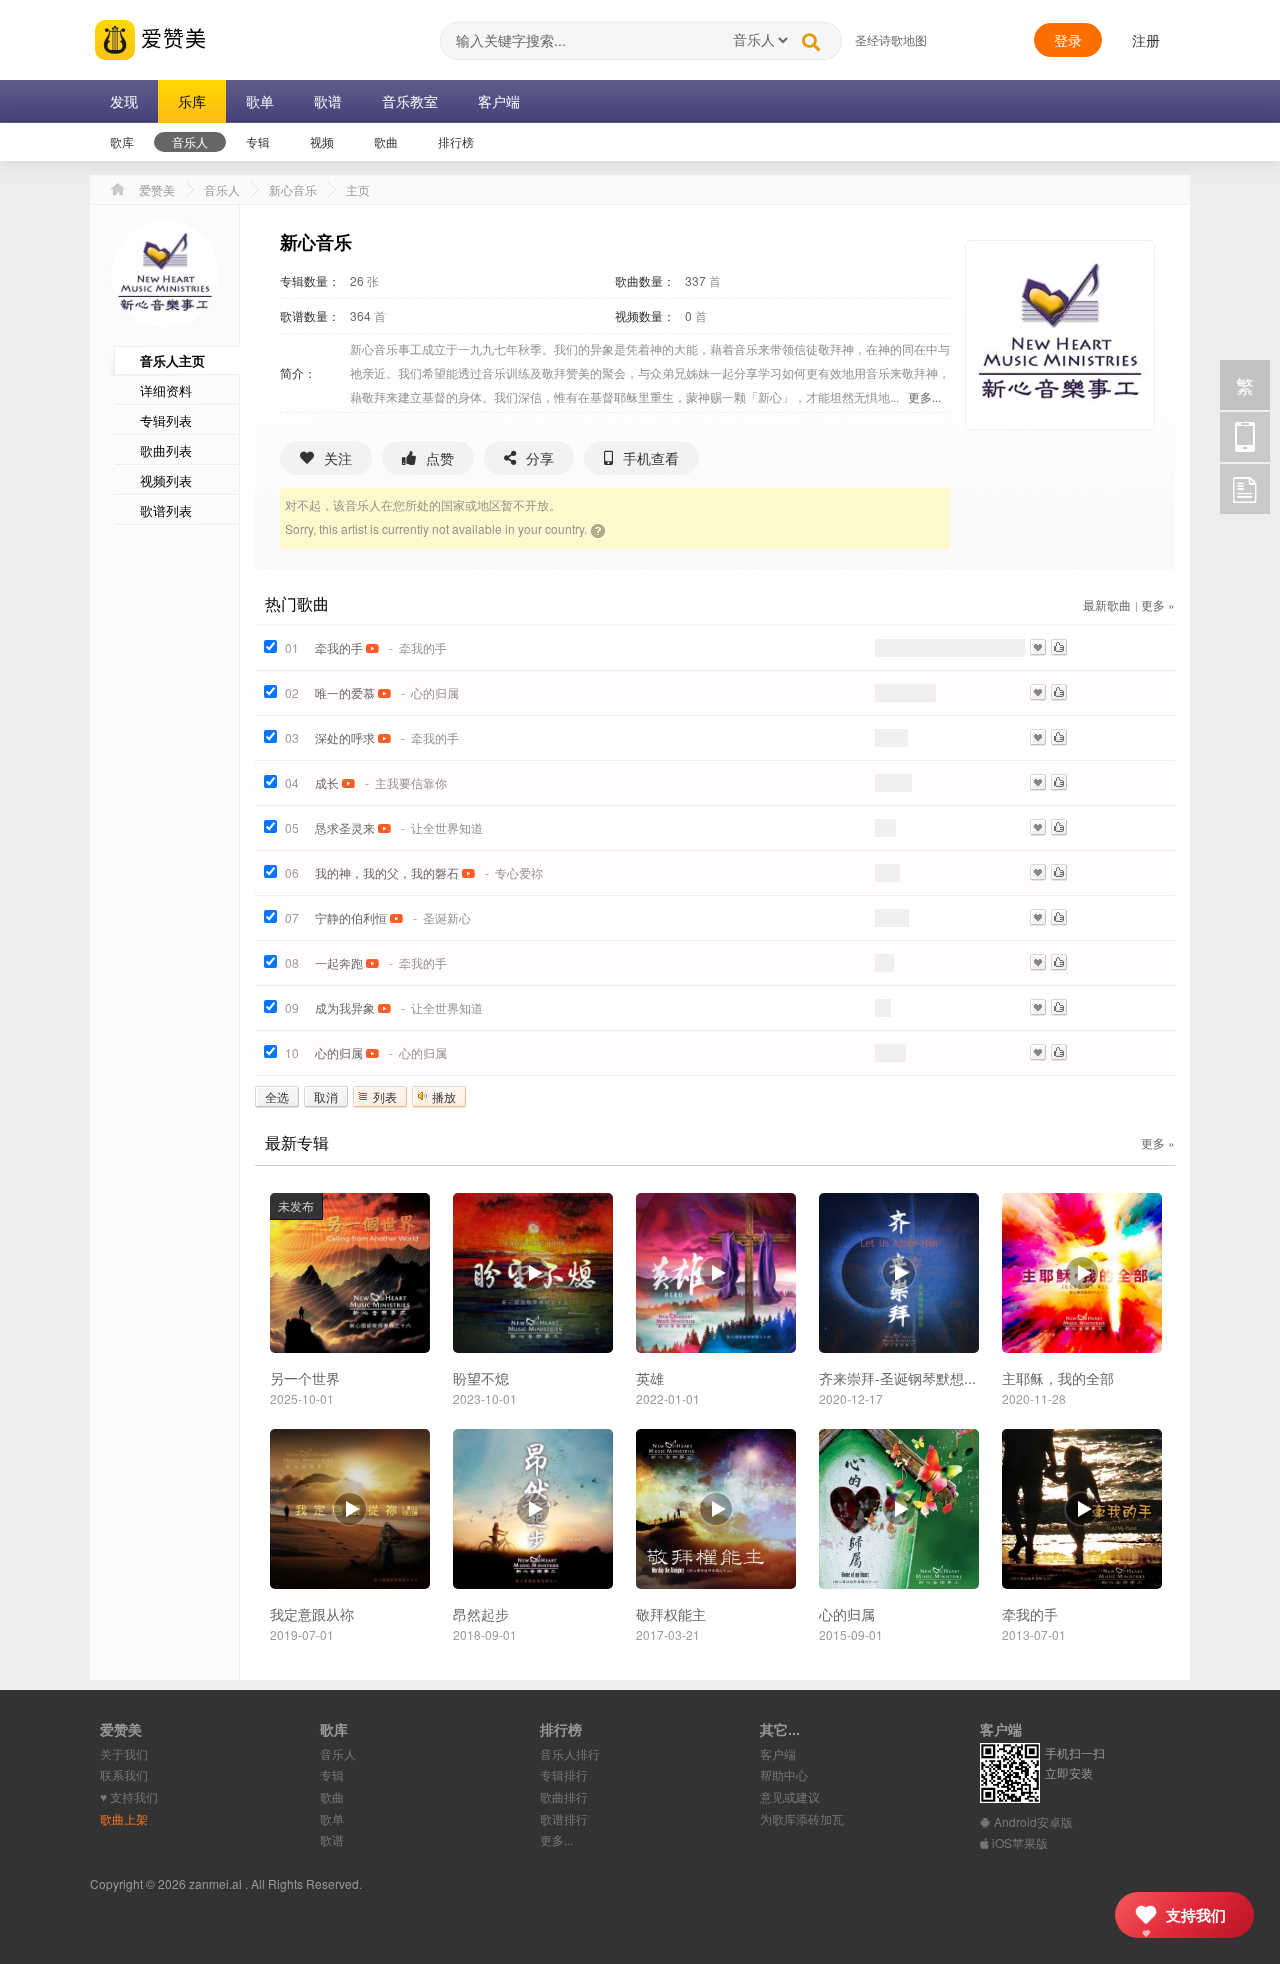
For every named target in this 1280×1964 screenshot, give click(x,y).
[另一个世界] (350, 1270)
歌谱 (332, 1839)
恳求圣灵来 (345, 827)
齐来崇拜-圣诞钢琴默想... (897, 1378)
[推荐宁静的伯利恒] (1059, 917)
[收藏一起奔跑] (1038, 962)
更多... (924, 396)
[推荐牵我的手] (1059, 647)
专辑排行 (564, 1774)
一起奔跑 (339, 962)
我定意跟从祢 (312, 1614)
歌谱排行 (564, 1818)
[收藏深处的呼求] (1038, 737)
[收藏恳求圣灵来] (1038, 827)
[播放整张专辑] (533, 1273)
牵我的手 (339, 647)
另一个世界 (305, 1378)
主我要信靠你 (411, 782)
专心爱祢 (519, 872)
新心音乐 (293, 189)
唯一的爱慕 (345, 692)
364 (360, 315)
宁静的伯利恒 (351, 917)
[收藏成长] (1038, 782)
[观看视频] (373, 647)
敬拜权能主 (671, 1614)
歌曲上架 (124, 1818)
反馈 (1245, 489)
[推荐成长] (1059, 782)
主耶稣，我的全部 (1058, 1378)
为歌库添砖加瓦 (802, 1818)
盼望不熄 (481, 1378)
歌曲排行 (564, 1796)
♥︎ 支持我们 (129, 1796)
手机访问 (1245, 437)
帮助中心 (784, 1774)
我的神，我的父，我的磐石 (387, 872)
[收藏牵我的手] (1038, 647)
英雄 (650, 1378)
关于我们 (124, 1753)
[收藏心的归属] (1038, 1052)
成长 (327, 782)
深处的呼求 (345, 737)
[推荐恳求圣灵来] (1059, 827)
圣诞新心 (447, 917)
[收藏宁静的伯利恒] (1038, 917)
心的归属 (435, 692)
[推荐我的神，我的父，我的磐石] (1059, 872)
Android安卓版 (1032, 1821)
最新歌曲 (1107, 604)
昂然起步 (481, 1614)
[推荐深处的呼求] (1059, 737)
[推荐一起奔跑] (1059, 962)
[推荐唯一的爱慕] (1059, 692)
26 (357, 280)
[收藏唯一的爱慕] (1038, 692)
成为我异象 (345, 1007)
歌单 (332, 1818)
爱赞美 (171, 37)
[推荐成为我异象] (1059, 1007)
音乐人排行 (570, 1753)
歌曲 (332, 1796)
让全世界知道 (447, 827)
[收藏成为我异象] (1038, 1007)
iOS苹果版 (1018, 1842)
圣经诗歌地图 (891, 39)
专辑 (332, 1774)
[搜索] (811, 37)
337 (695, 280)
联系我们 (124, 1774)
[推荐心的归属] (1059, 1052)
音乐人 (222, 189)
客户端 (778, 1753)
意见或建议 (790, 1796)
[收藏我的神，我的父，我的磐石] (1038, 872)
